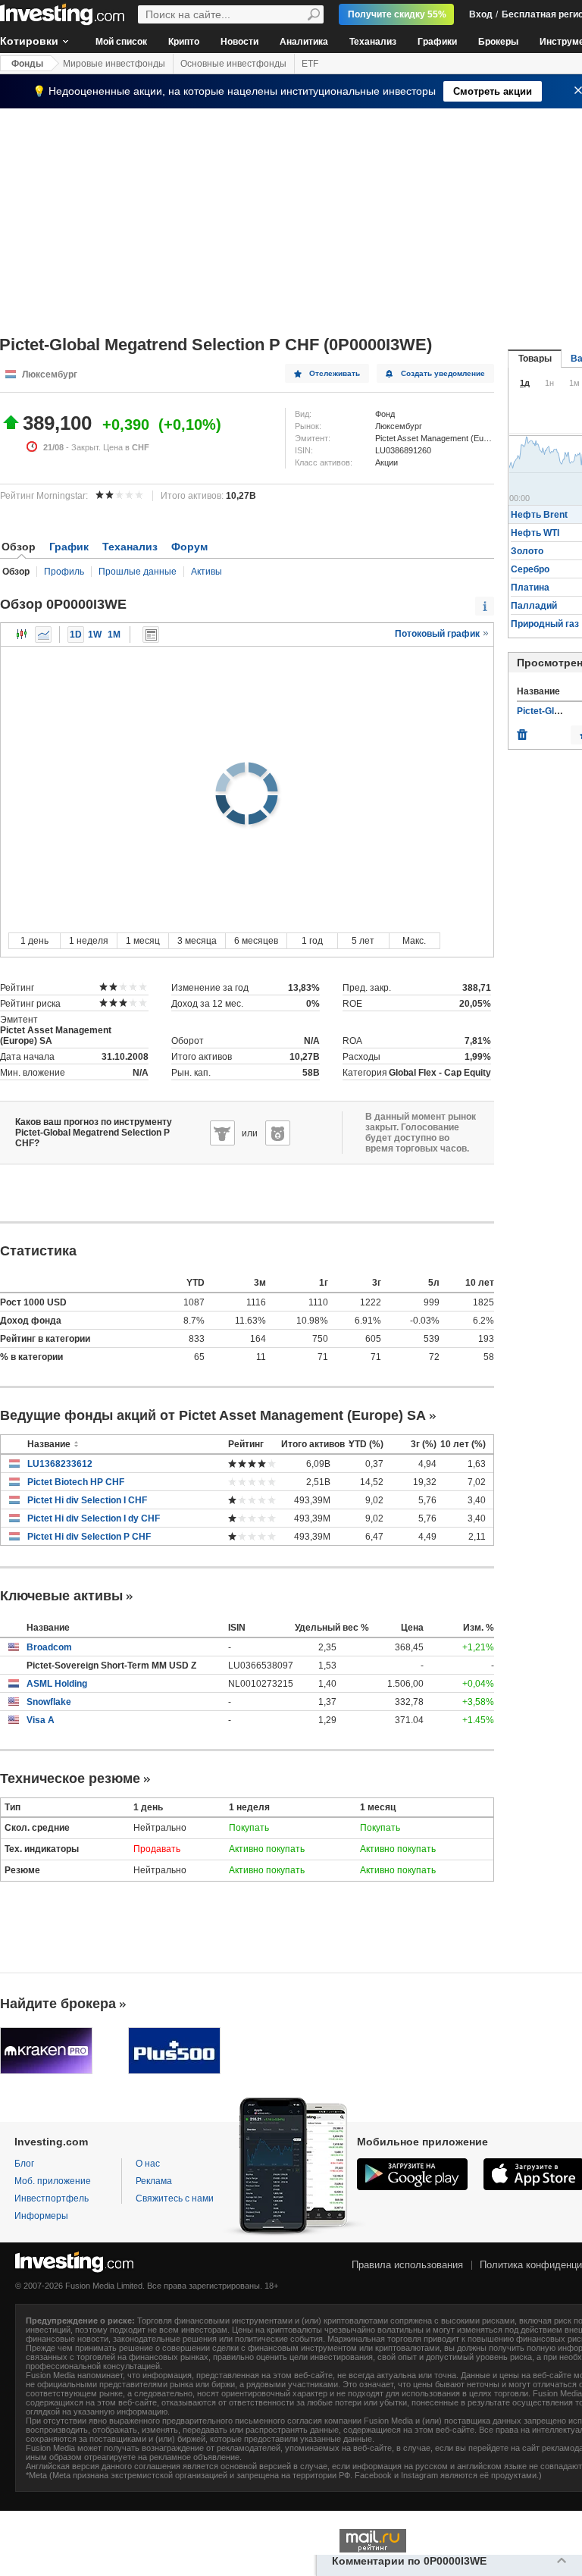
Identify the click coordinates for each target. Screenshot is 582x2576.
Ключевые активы (61, 1596)
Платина (530, 588)
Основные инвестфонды (233, 64)
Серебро (530, 569)
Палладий (534, 606)
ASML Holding (57, 1684)
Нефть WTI (535, 533)
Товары (535, 359)
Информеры (41, 2216)
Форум (189, 547)
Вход (481, 14)
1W (95, 635)
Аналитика (304, 42)
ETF (310, 64)
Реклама (154, 2181)
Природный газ (545, 624)
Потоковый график (438, 634)
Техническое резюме (70, 1778)
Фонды (27, 64)
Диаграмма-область (43, 635)
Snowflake (49, 1702)
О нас (148, 2164)
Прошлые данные (138, 572)
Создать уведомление (443, 373)
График (69, 547)
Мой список (121, 42)
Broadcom (49, 1647)
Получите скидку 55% (397, 14)
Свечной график (22, 635)
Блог (24, 2164)
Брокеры (498, 42)
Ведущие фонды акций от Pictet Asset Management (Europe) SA (213, 1415)
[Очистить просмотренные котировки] (522, 731)
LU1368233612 (60, 1464)
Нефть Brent (539, 515)
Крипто (184, 42)
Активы (207, 572)
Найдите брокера (58, 2004)
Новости (239, 42)
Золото (527, 551)
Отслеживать (335, 373)
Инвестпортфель (52, 2198)
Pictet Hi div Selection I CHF (87, 1500)
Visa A (41, 1720)
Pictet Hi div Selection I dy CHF (94, 1518)
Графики (437, 42)
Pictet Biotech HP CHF (76, 1482)
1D (76, 635)
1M (114, 635)
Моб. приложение (53, 2181)
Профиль (64, 572)
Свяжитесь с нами (175, 2198)
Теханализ (373, 42)
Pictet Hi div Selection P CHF (89, 1537)
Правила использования (407, 2265)
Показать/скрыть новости (151, 635)
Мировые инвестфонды (114, 64)
